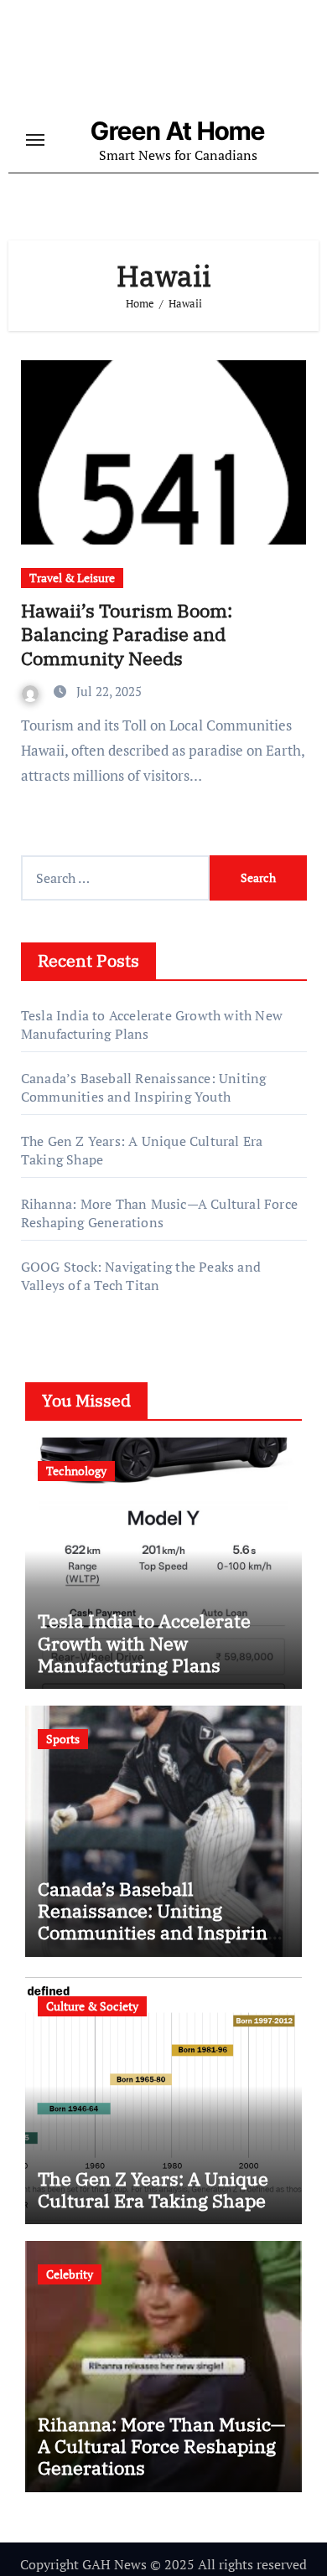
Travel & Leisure (72, 578)
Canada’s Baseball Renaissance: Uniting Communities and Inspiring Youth (144, 1087)
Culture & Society (92, 2006)
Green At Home (178, 131)
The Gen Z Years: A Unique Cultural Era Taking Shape (153, 2189)
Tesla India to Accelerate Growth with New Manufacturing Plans (144, 1643)
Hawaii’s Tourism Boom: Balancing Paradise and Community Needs (127, 634)
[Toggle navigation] (35, 140)
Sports (63, 1739)
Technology (76, 1471)
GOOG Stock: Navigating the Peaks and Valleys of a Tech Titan (141, 1276)
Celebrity (70, 2274)
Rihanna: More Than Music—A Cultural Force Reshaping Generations (159, 1213)
